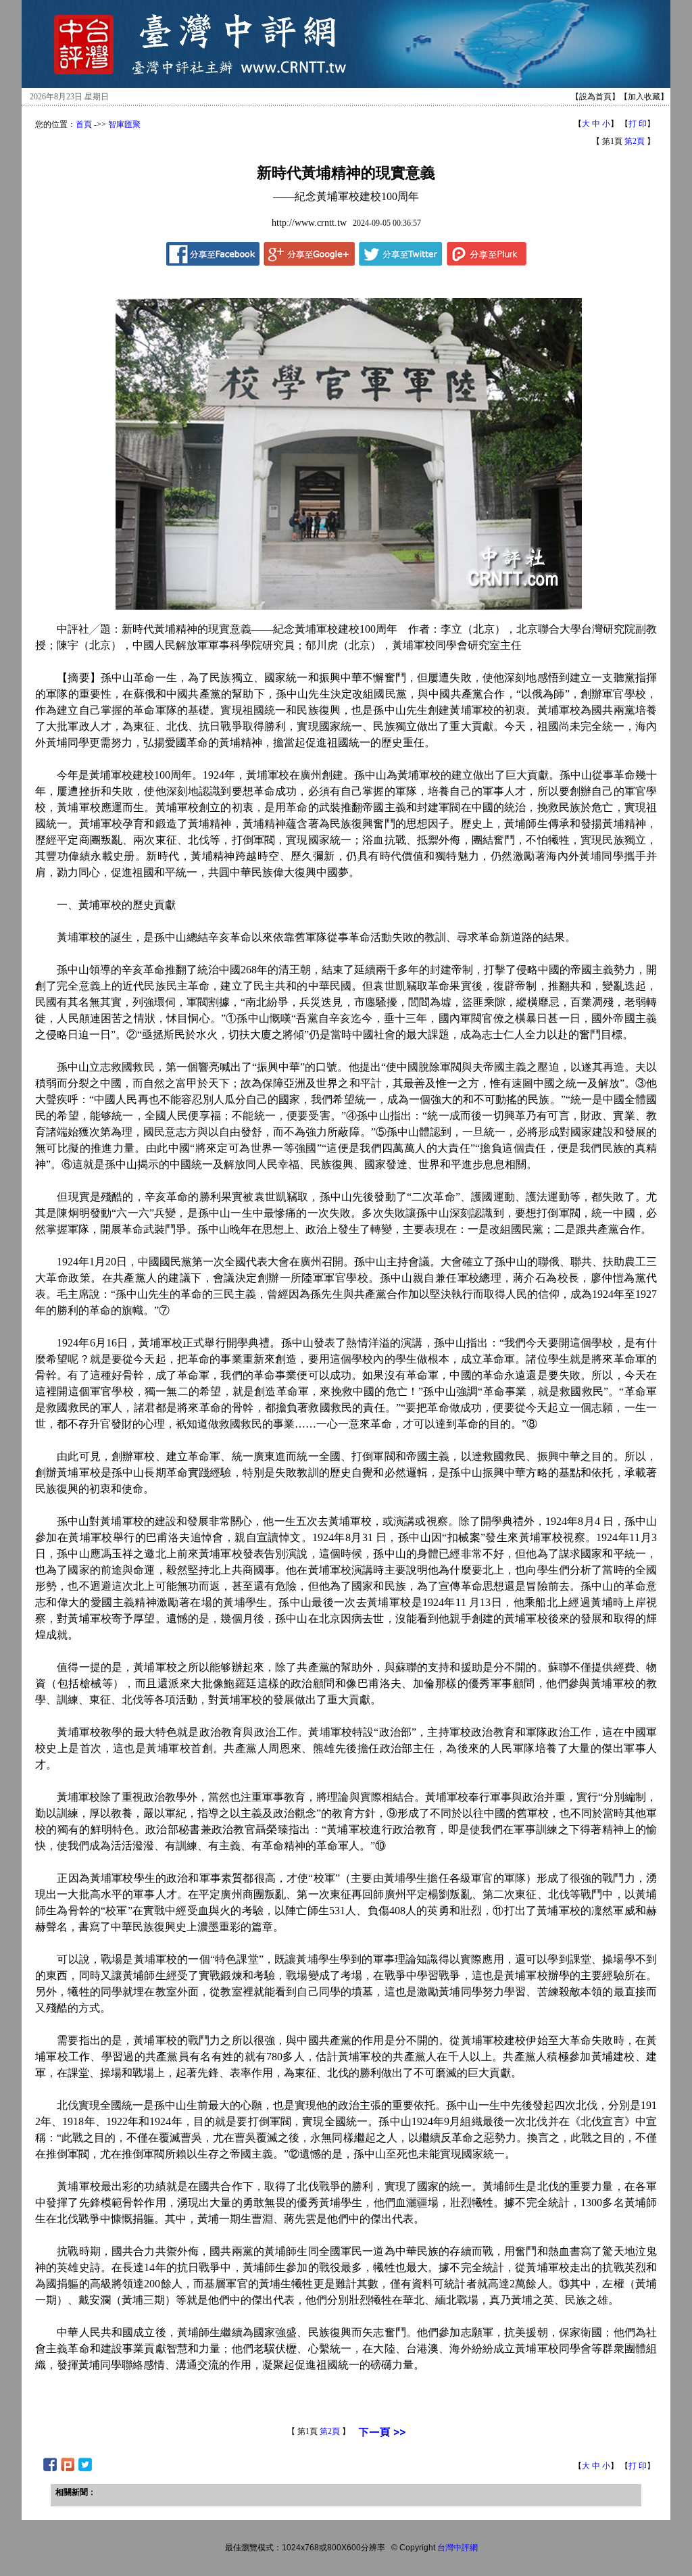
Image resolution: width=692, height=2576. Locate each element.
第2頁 (635, 141)
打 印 (638, 124)
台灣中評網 (458, 2548)
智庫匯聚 (124, 124)
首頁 (84, 124)
